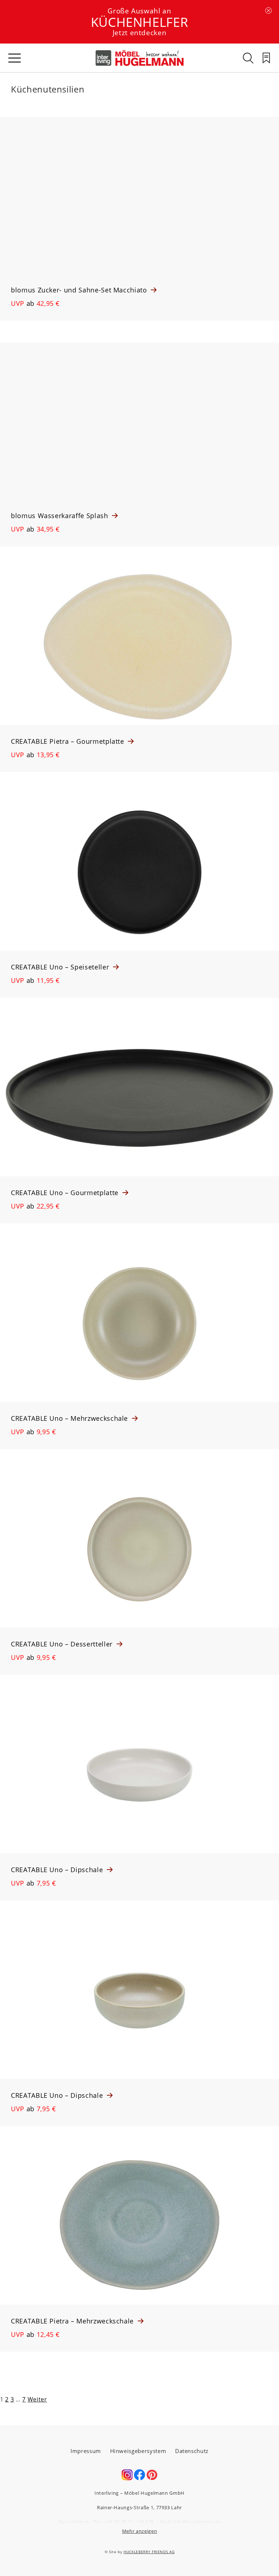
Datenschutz (192, 2451)
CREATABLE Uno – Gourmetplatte (66, 1193)
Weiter (37, 2399)
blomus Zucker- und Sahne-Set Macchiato (80, 290)
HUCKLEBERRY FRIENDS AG (149, 2552)
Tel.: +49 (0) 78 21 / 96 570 (124, 2522)
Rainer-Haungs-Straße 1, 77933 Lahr (139, 2507)
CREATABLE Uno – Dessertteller (63, 1644)
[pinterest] (152, 2478)
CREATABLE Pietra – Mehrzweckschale (73, 2321)
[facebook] (139, 2478)
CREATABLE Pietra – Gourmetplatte (68, 741)
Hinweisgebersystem (138, 2451)
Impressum (86, 2451)
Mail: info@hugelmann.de (191, 2522)
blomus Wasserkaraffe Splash (60, 516)
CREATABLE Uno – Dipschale (58, 1870)
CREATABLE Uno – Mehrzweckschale (70, 1418)
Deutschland (73, 2522)
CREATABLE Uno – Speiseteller (61, 967)
